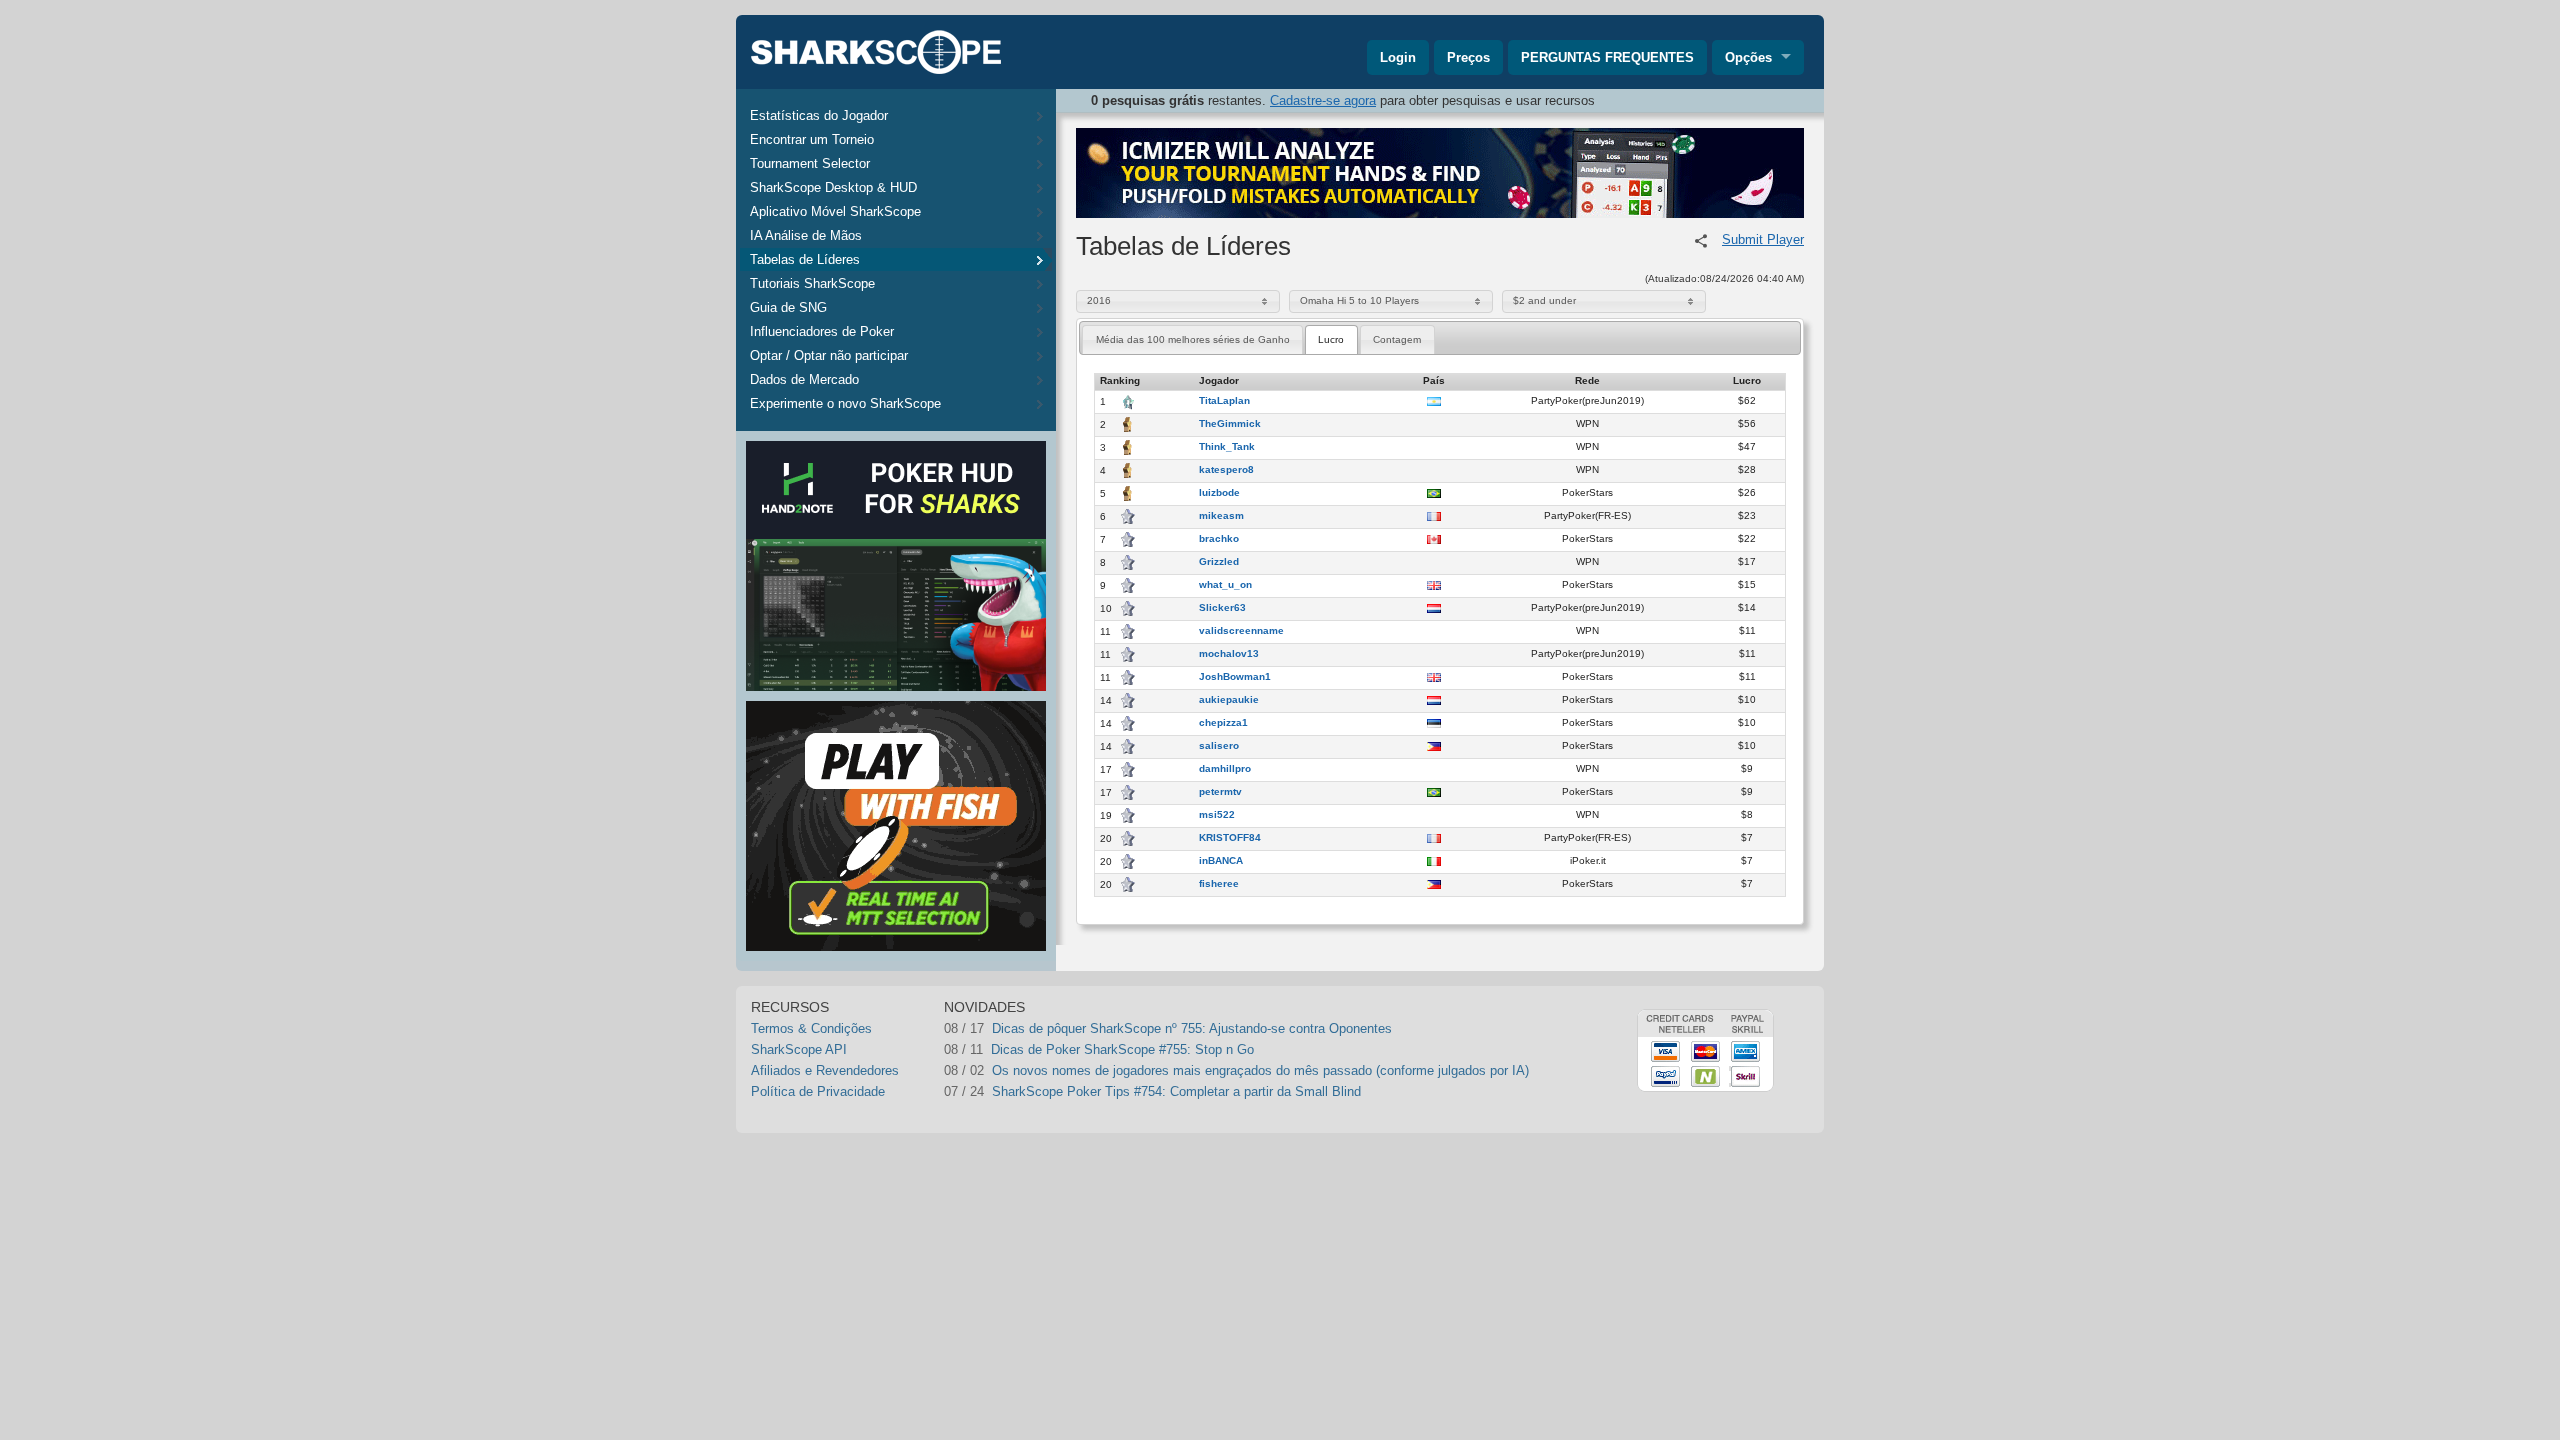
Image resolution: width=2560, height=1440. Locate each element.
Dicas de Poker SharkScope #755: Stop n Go (1122, 1049)
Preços (1468, 57)
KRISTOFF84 (1230, 838)
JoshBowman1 (1235, 677)
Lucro (1331, 339)
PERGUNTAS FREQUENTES (1607, 57)
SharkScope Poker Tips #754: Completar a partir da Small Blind (1176, 1091)
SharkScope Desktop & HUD (833, 187)
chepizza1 (1223, 723)
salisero (1219, 746)
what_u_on (1225, 585)
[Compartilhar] (1701, 241)
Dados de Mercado (804, 379)
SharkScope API (799, 1049)
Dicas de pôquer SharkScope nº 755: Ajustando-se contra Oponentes (1192, 1028)
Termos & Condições (811, 1028)
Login (1398, 57)
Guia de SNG (788, 307)
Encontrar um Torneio (812, 139)
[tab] (1192, 339)
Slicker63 (1222, 608)
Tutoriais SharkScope (812, 283)
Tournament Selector (810, 163)
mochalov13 (1229, 654)
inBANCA (1221, 861)
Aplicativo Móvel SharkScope (835, 211)
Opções (1748, 57)
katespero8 (1226, 470)
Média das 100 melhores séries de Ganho (1193, 339)
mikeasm (1221, 516)
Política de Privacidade (818, 1091)
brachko (1219, 539)
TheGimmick (1230, 424)
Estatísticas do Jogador (819, 115)
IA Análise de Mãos (806, 235)
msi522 (1217, 815)
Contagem (1397, 339)
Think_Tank (1227, 447)
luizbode (1219, 493)
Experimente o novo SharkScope (845, 403)
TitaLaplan (1224, 401)
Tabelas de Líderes (805, 259)
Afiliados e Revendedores (825, 1070)
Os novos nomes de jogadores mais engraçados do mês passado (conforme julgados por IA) (1260, 1070)
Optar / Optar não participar (829, 355)
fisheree (1219, 884)
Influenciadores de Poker (822, 331)
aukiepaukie (1229, 700)
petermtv (1220, 792)
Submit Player (1763, 239)
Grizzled (1219, 562)
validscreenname (1241, 631)
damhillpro (1225, 769)
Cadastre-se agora (1323, 100)
